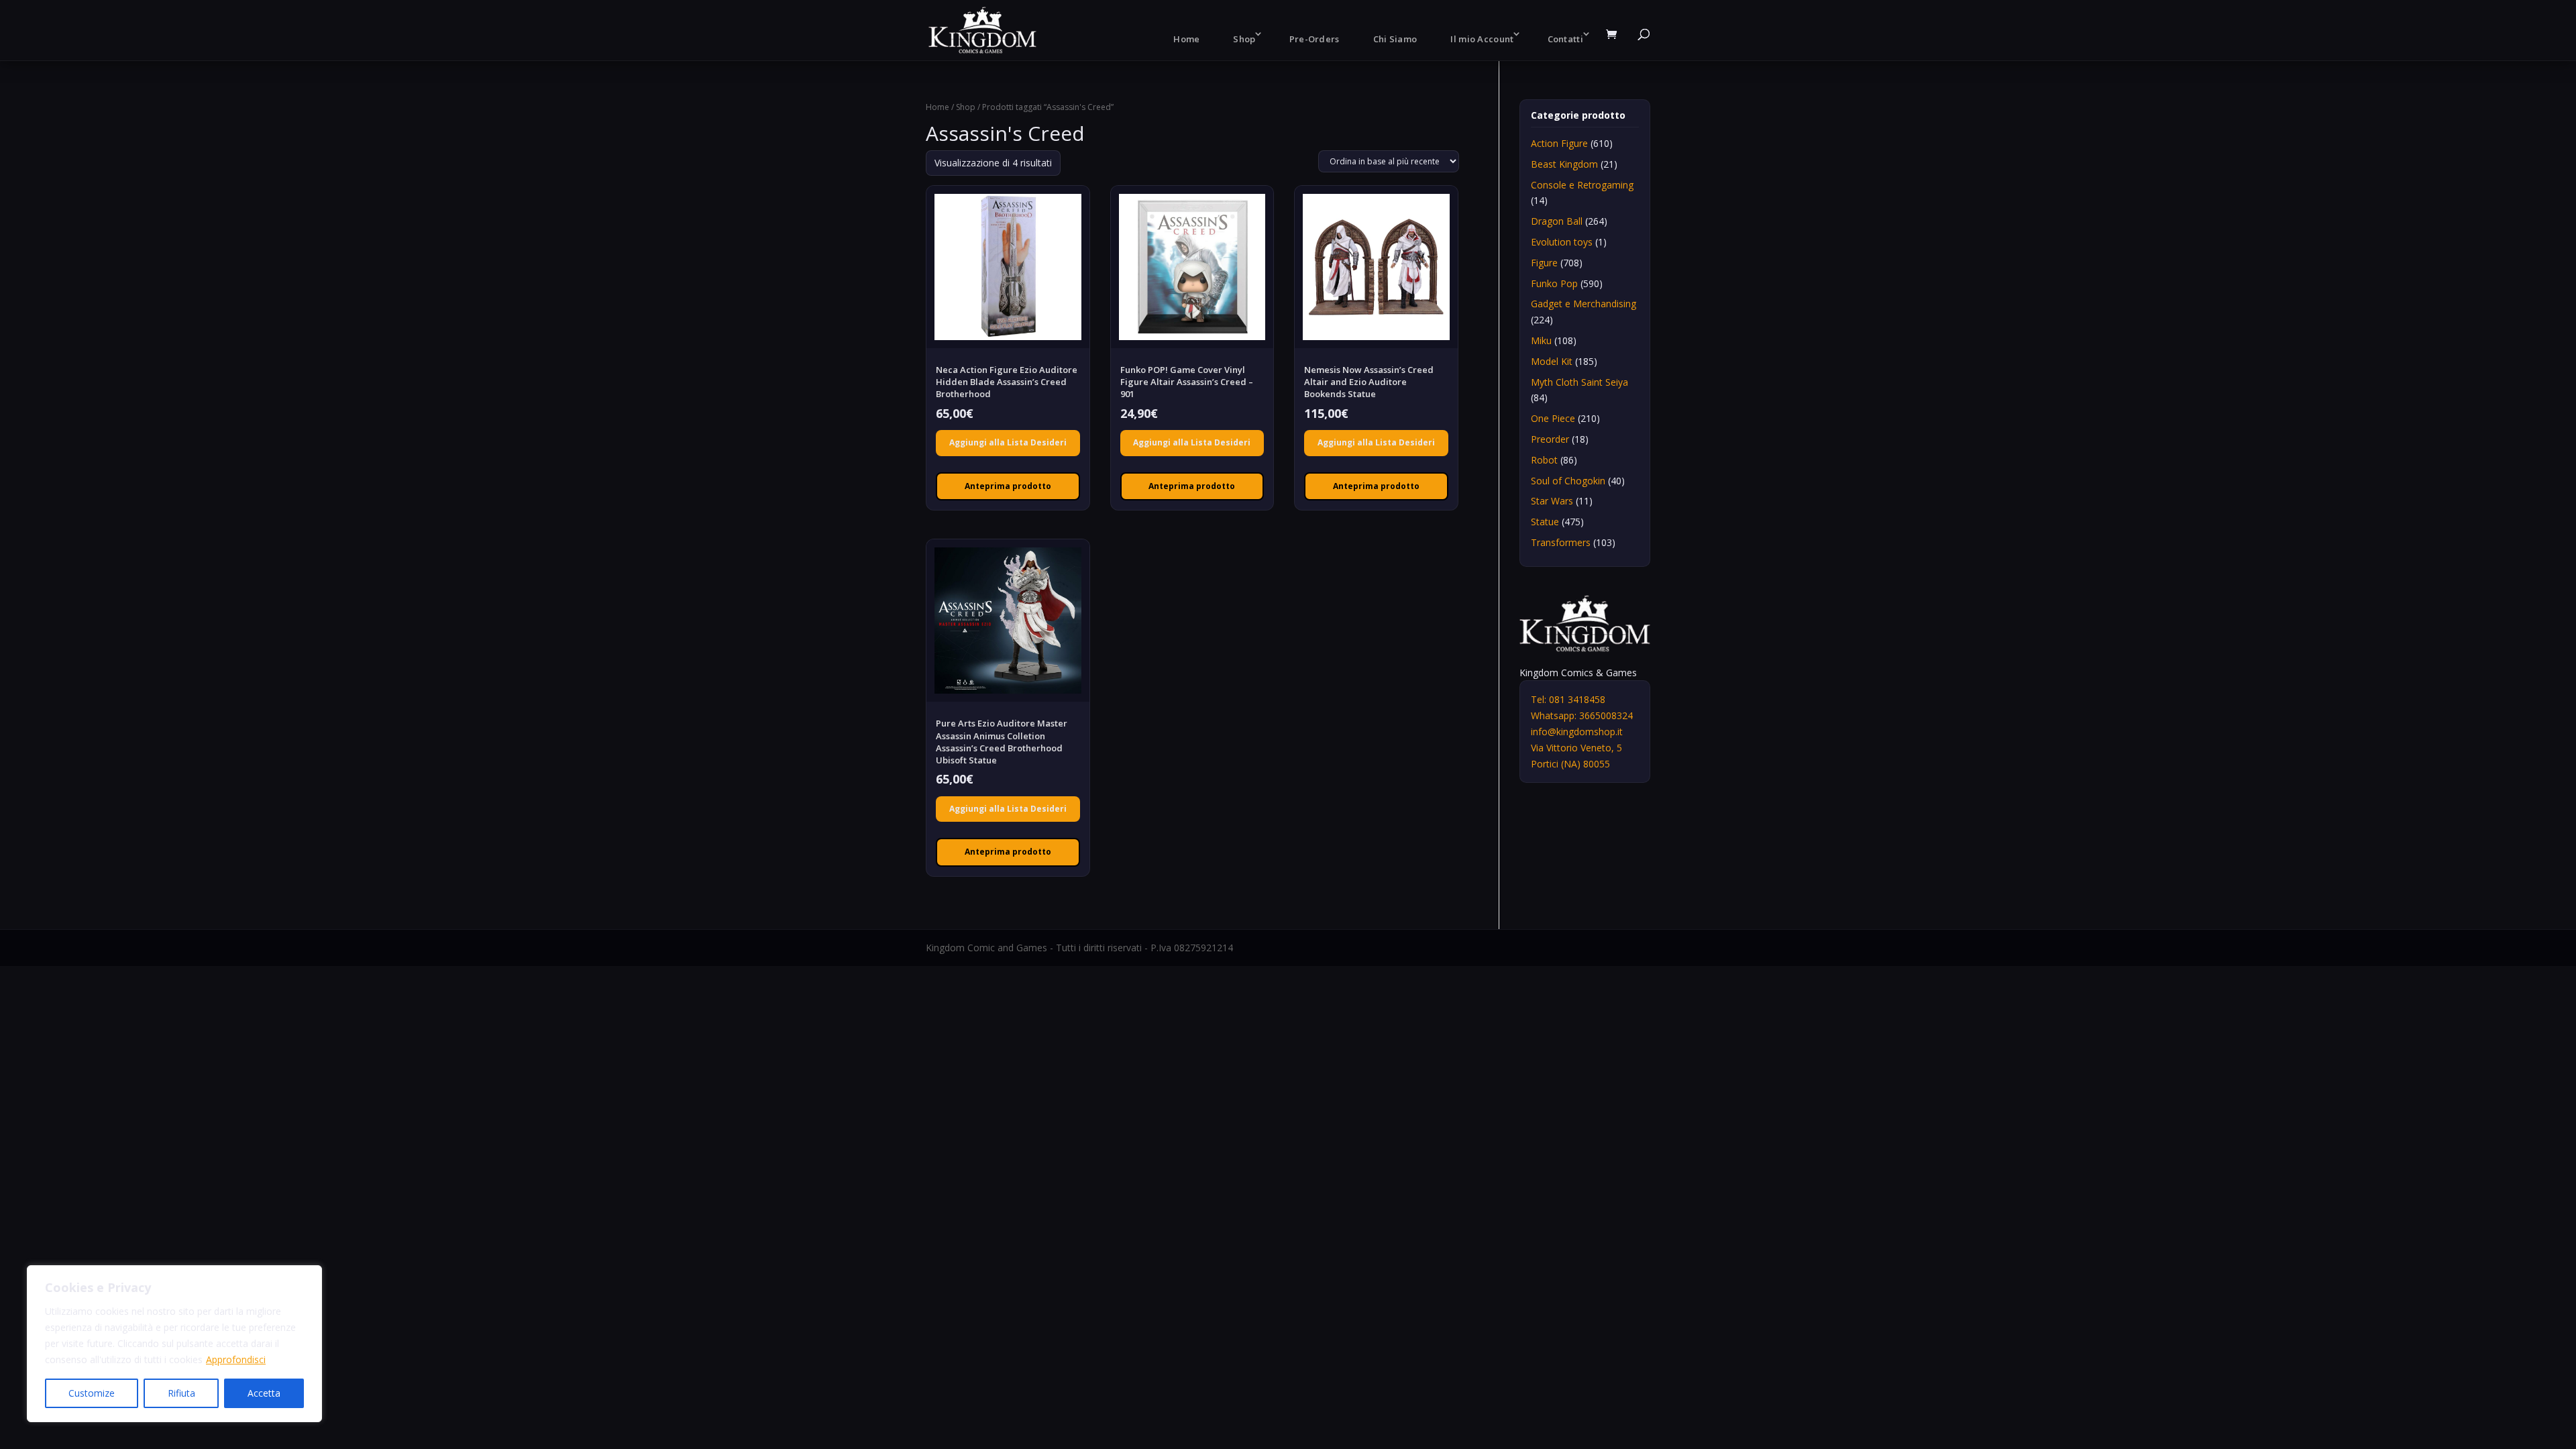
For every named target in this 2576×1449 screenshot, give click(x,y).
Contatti (1565, 39)
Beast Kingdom (1564, 164)
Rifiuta (181, 1393)
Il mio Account (1482, 39)
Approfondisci (236, 1359)
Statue (1545, 522)
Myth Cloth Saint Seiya (1579, 382)
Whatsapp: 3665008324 (1582, 715)
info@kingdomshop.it (1577, 732)
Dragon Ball (1557, 221)
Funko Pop (1554, 283)
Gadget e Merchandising (1584, 304)
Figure (1544, 263)
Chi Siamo (1395, 39)
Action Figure (1559, 143)
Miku (1541, 340)
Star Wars (1552, 501)
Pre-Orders (1314, 39)
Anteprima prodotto (1008, 486)
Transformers (1561, 542)
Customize (92, 1393)
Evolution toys (1562, 242)
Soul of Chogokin (1568, 481)
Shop (1244, 39)
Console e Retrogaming (1582, 185)
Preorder (1550, 439)
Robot (1544, 460)
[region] (174, 1344)
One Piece (1553, 418)
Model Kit (1552, 361)
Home (1186, 39)
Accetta (264, 1393)
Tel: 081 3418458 (1568, 699)
